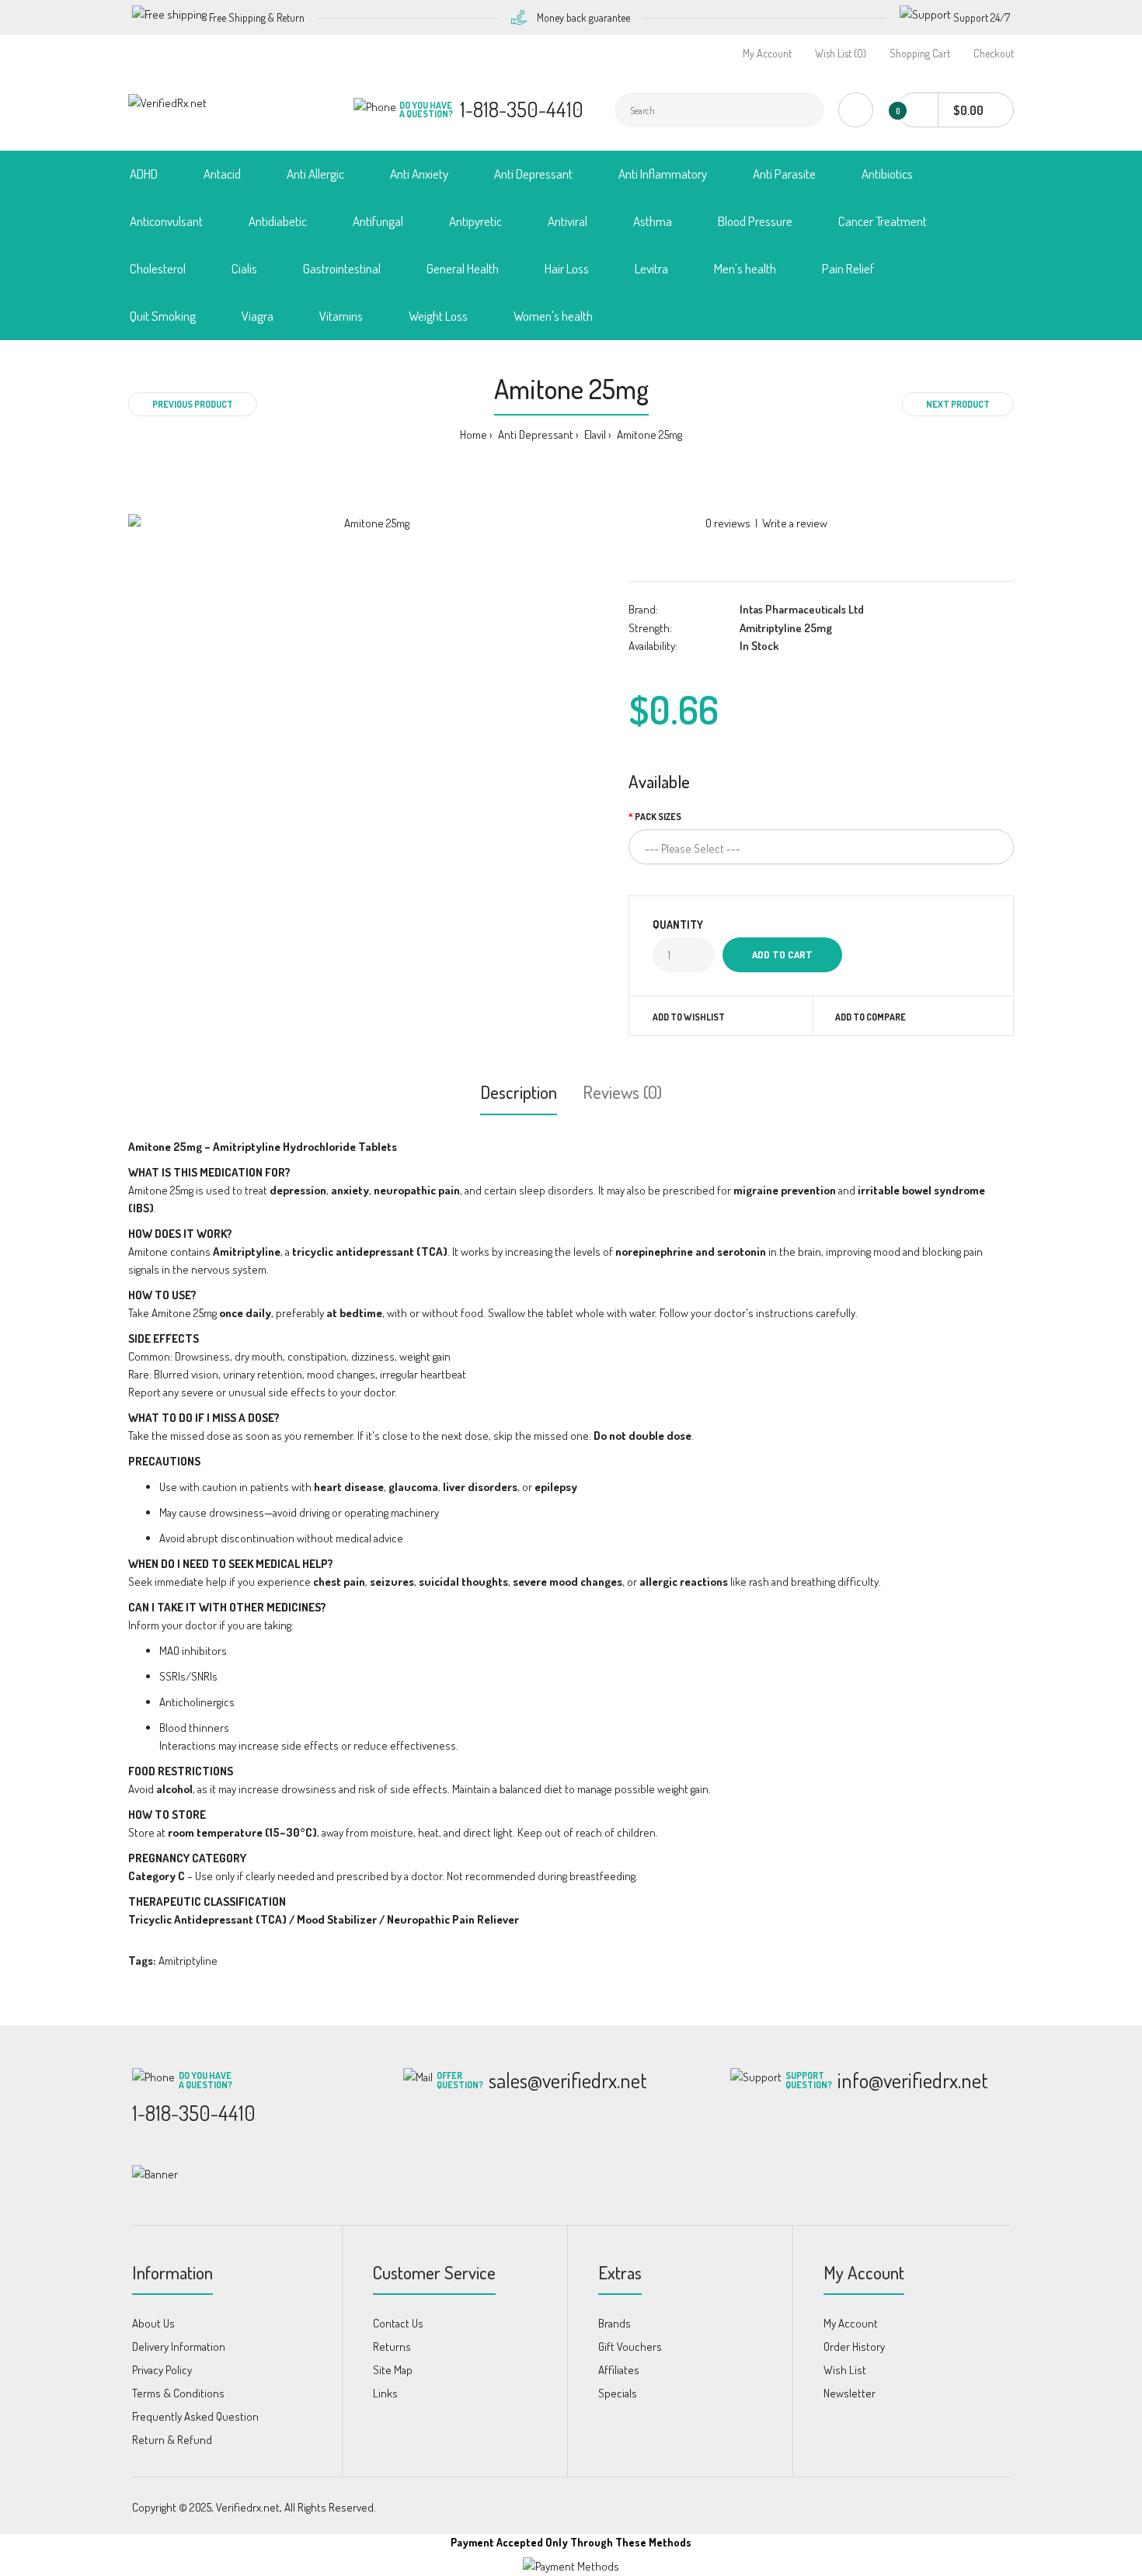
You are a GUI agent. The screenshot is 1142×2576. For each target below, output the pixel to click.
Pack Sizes (658, 817)
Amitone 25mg (648, 435)
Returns (392, 2347)
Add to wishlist (689, 1017)
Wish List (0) (841, 53)
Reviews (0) (622, 1092)
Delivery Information (179, 2347)
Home (474, 435)
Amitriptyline (188, 1961)
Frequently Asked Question (195, 2416)
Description (519, 1092)
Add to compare (870, 1017)
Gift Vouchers (630, 2347)
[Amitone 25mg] (371, 523)
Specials (618, 2393)
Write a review (795, 523)
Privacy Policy (162, 2370)
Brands (615, 2323)
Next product (958, 404)
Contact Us (398, 2323)
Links (385, 2393)
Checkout (994, 53)
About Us (153, 2323)
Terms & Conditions (178, 2393)
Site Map (393, 2370)
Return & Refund (172, 2440)
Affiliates (619, 2370)
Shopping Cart (920, 53)
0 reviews (728, 523)
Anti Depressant (534, 435)
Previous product (193, 404)
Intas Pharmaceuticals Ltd (802, 609)
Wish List (845, 2370)
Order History (854, 2347)
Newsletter (850, 2393)
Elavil (594, 435)
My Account (767, 53)
